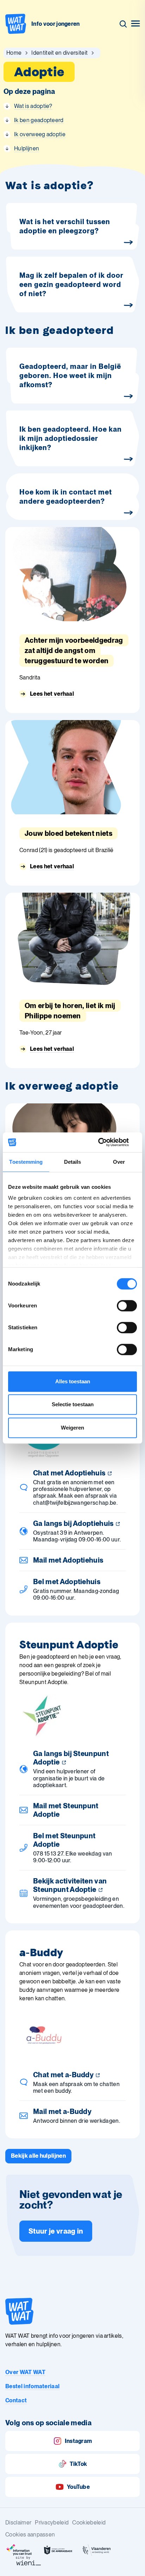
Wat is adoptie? (33, 106)
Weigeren (72, 1428)
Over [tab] (119, 1162)
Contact (16, 2400)
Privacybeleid (52, 2523)
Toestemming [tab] (26, 1162)
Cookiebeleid (89, 2523)
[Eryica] (19, 2550)
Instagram (78, 2441)
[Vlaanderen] (97, 2550)
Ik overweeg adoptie (40, 134)
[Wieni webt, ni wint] (29, 2561)
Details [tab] (73, 1162)
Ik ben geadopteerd (39, 120)
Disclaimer (18, 2523)
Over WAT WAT (25, 2372)
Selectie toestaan (73, 1404)
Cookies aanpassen (30, 2535)
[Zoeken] (123, 24)
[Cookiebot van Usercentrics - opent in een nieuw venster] (106, 1142)
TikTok (78, 2464)
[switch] (127, 1306)
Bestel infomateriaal (32, 2386)
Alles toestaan (73, 1381)
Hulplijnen (27, 148)
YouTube (78, 2487)
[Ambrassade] (58, 2550)
